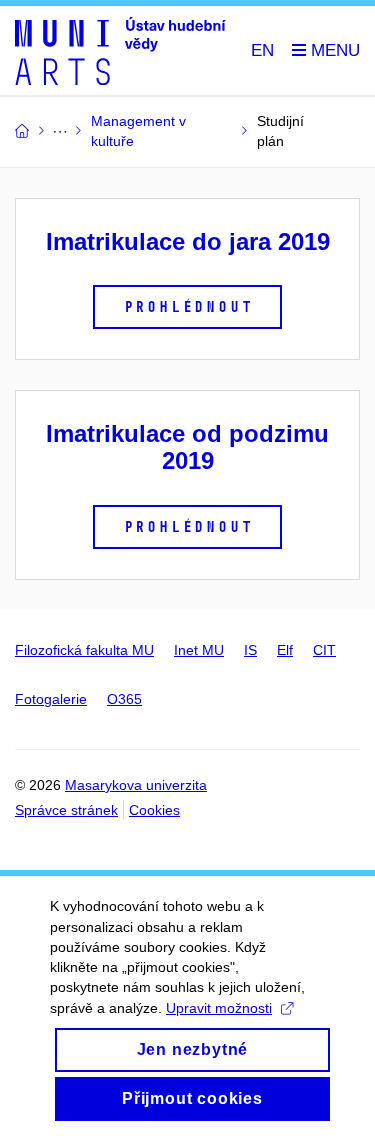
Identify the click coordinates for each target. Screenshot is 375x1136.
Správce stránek (66, 810)
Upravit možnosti (219, 1008)
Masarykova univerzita (136, 785)
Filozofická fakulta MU (84, 650)
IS (250, 650)
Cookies (154, 810)
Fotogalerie (51, 699)
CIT (324, 650)
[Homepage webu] (120, 51)
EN (262, 50)
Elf (285, 650)
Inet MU (199, 650)
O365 (124, 699)
